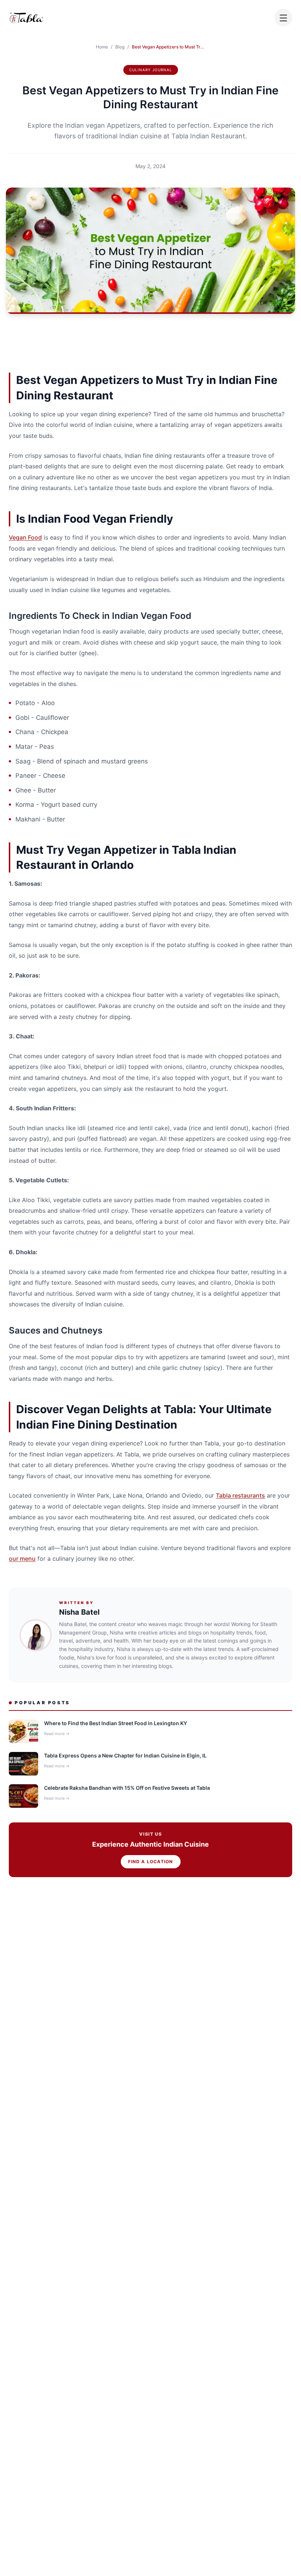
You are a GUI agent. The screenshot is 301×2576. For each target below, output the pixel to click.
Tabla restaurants (240, 1495)
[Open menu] (283, 18)
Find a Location (151, 1862)
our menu (22, 1559)
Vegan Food (25, 537)
